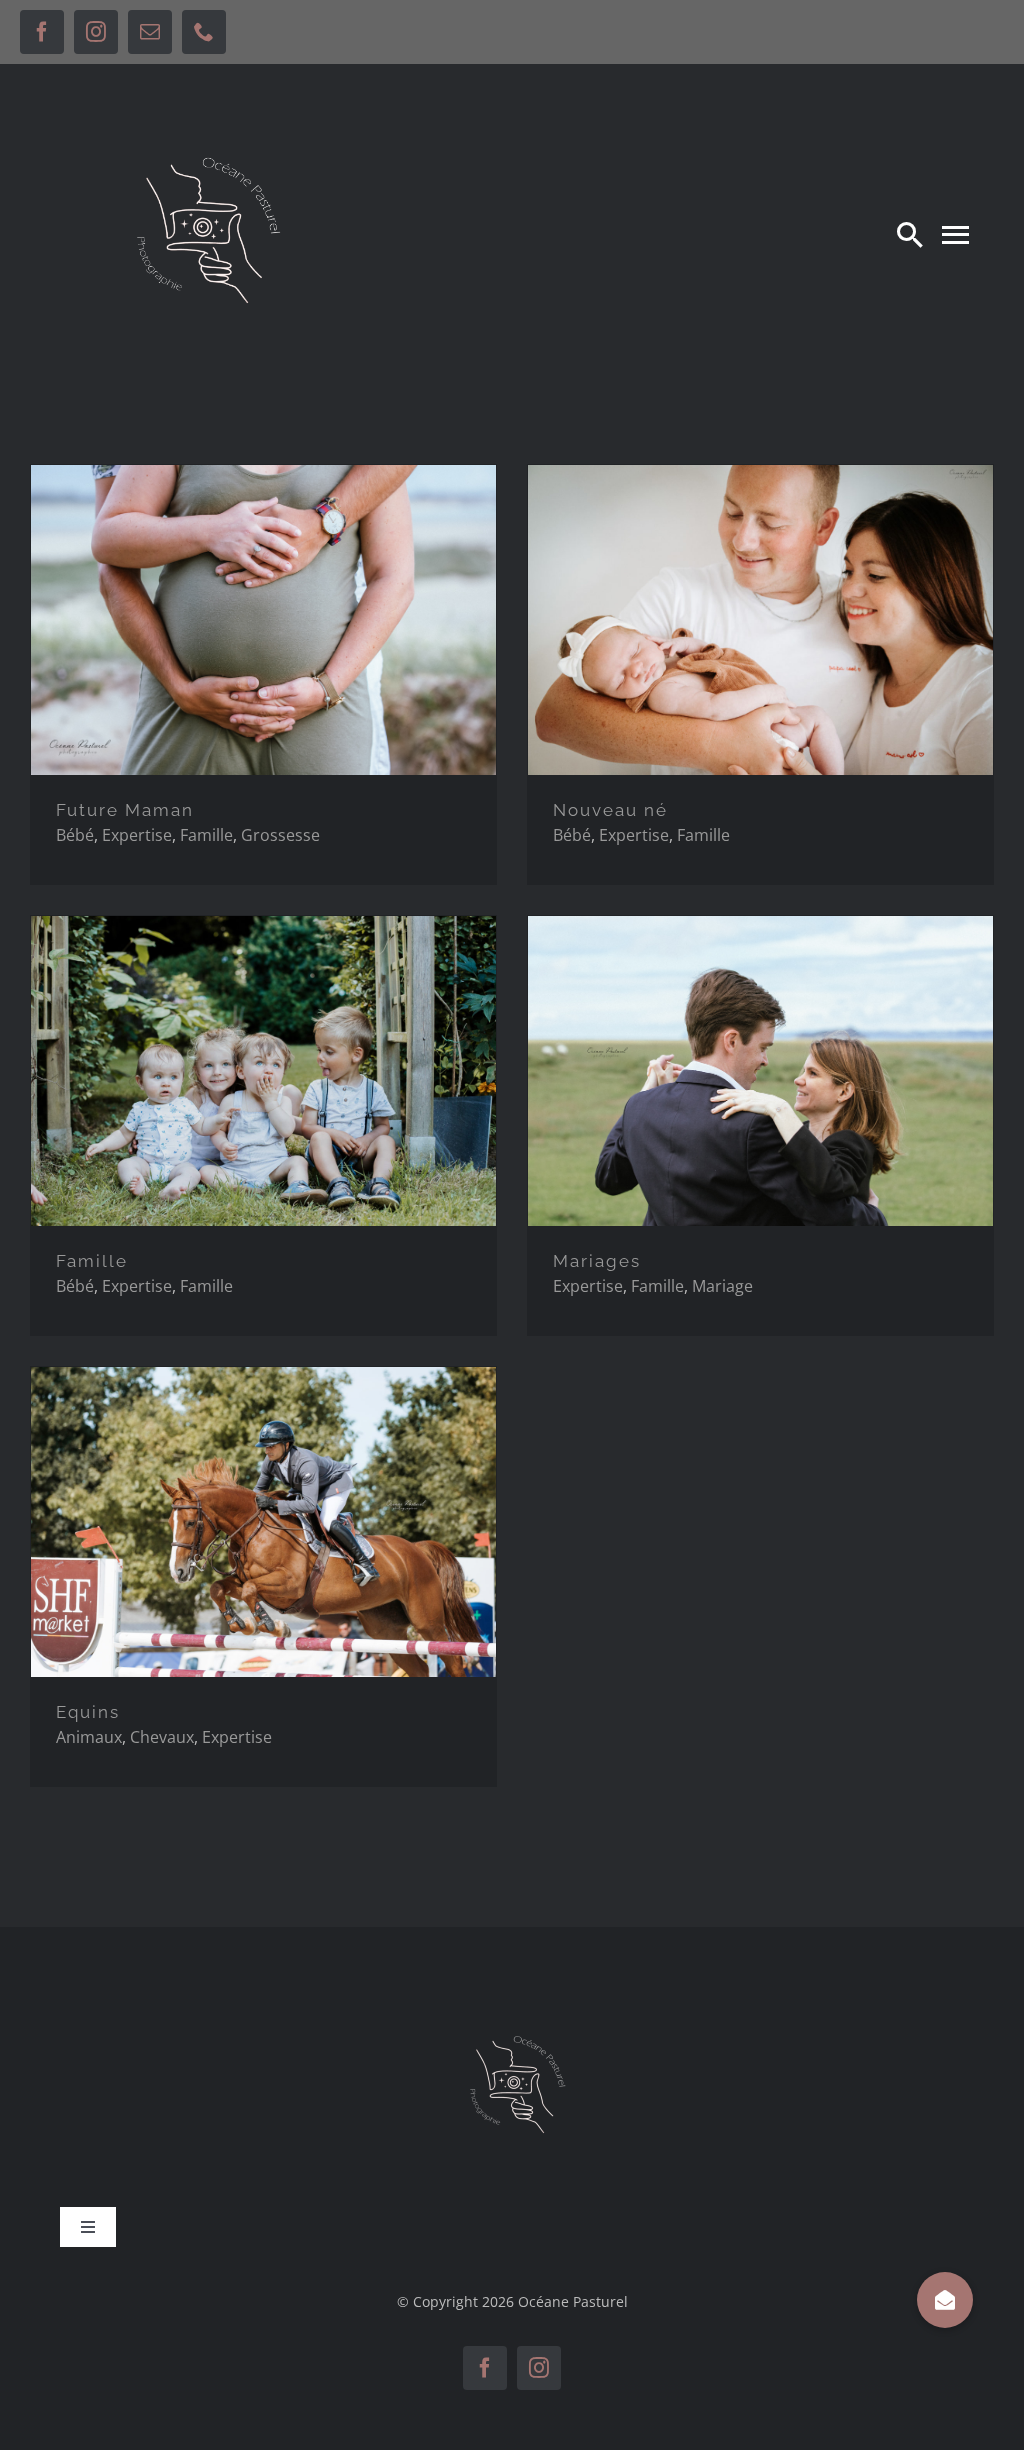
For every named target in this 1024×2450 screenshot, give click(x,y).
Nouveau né (610, 810)
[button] (945, 2300)
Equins (88, 1712)
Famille (206, 835)
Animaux (89, 1737)
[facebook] (42, 32)
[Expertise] (263, 620)
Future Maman (125, 810)
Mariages (597, 1261)
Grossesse (280, 835)
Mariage (722, 1286)
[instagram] (96, 32)
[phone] (204, 32)
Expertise (137, 835)
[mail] (150, 32)
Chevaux (162, 1737)
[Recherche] (910, 234)
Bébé (75, 835)
